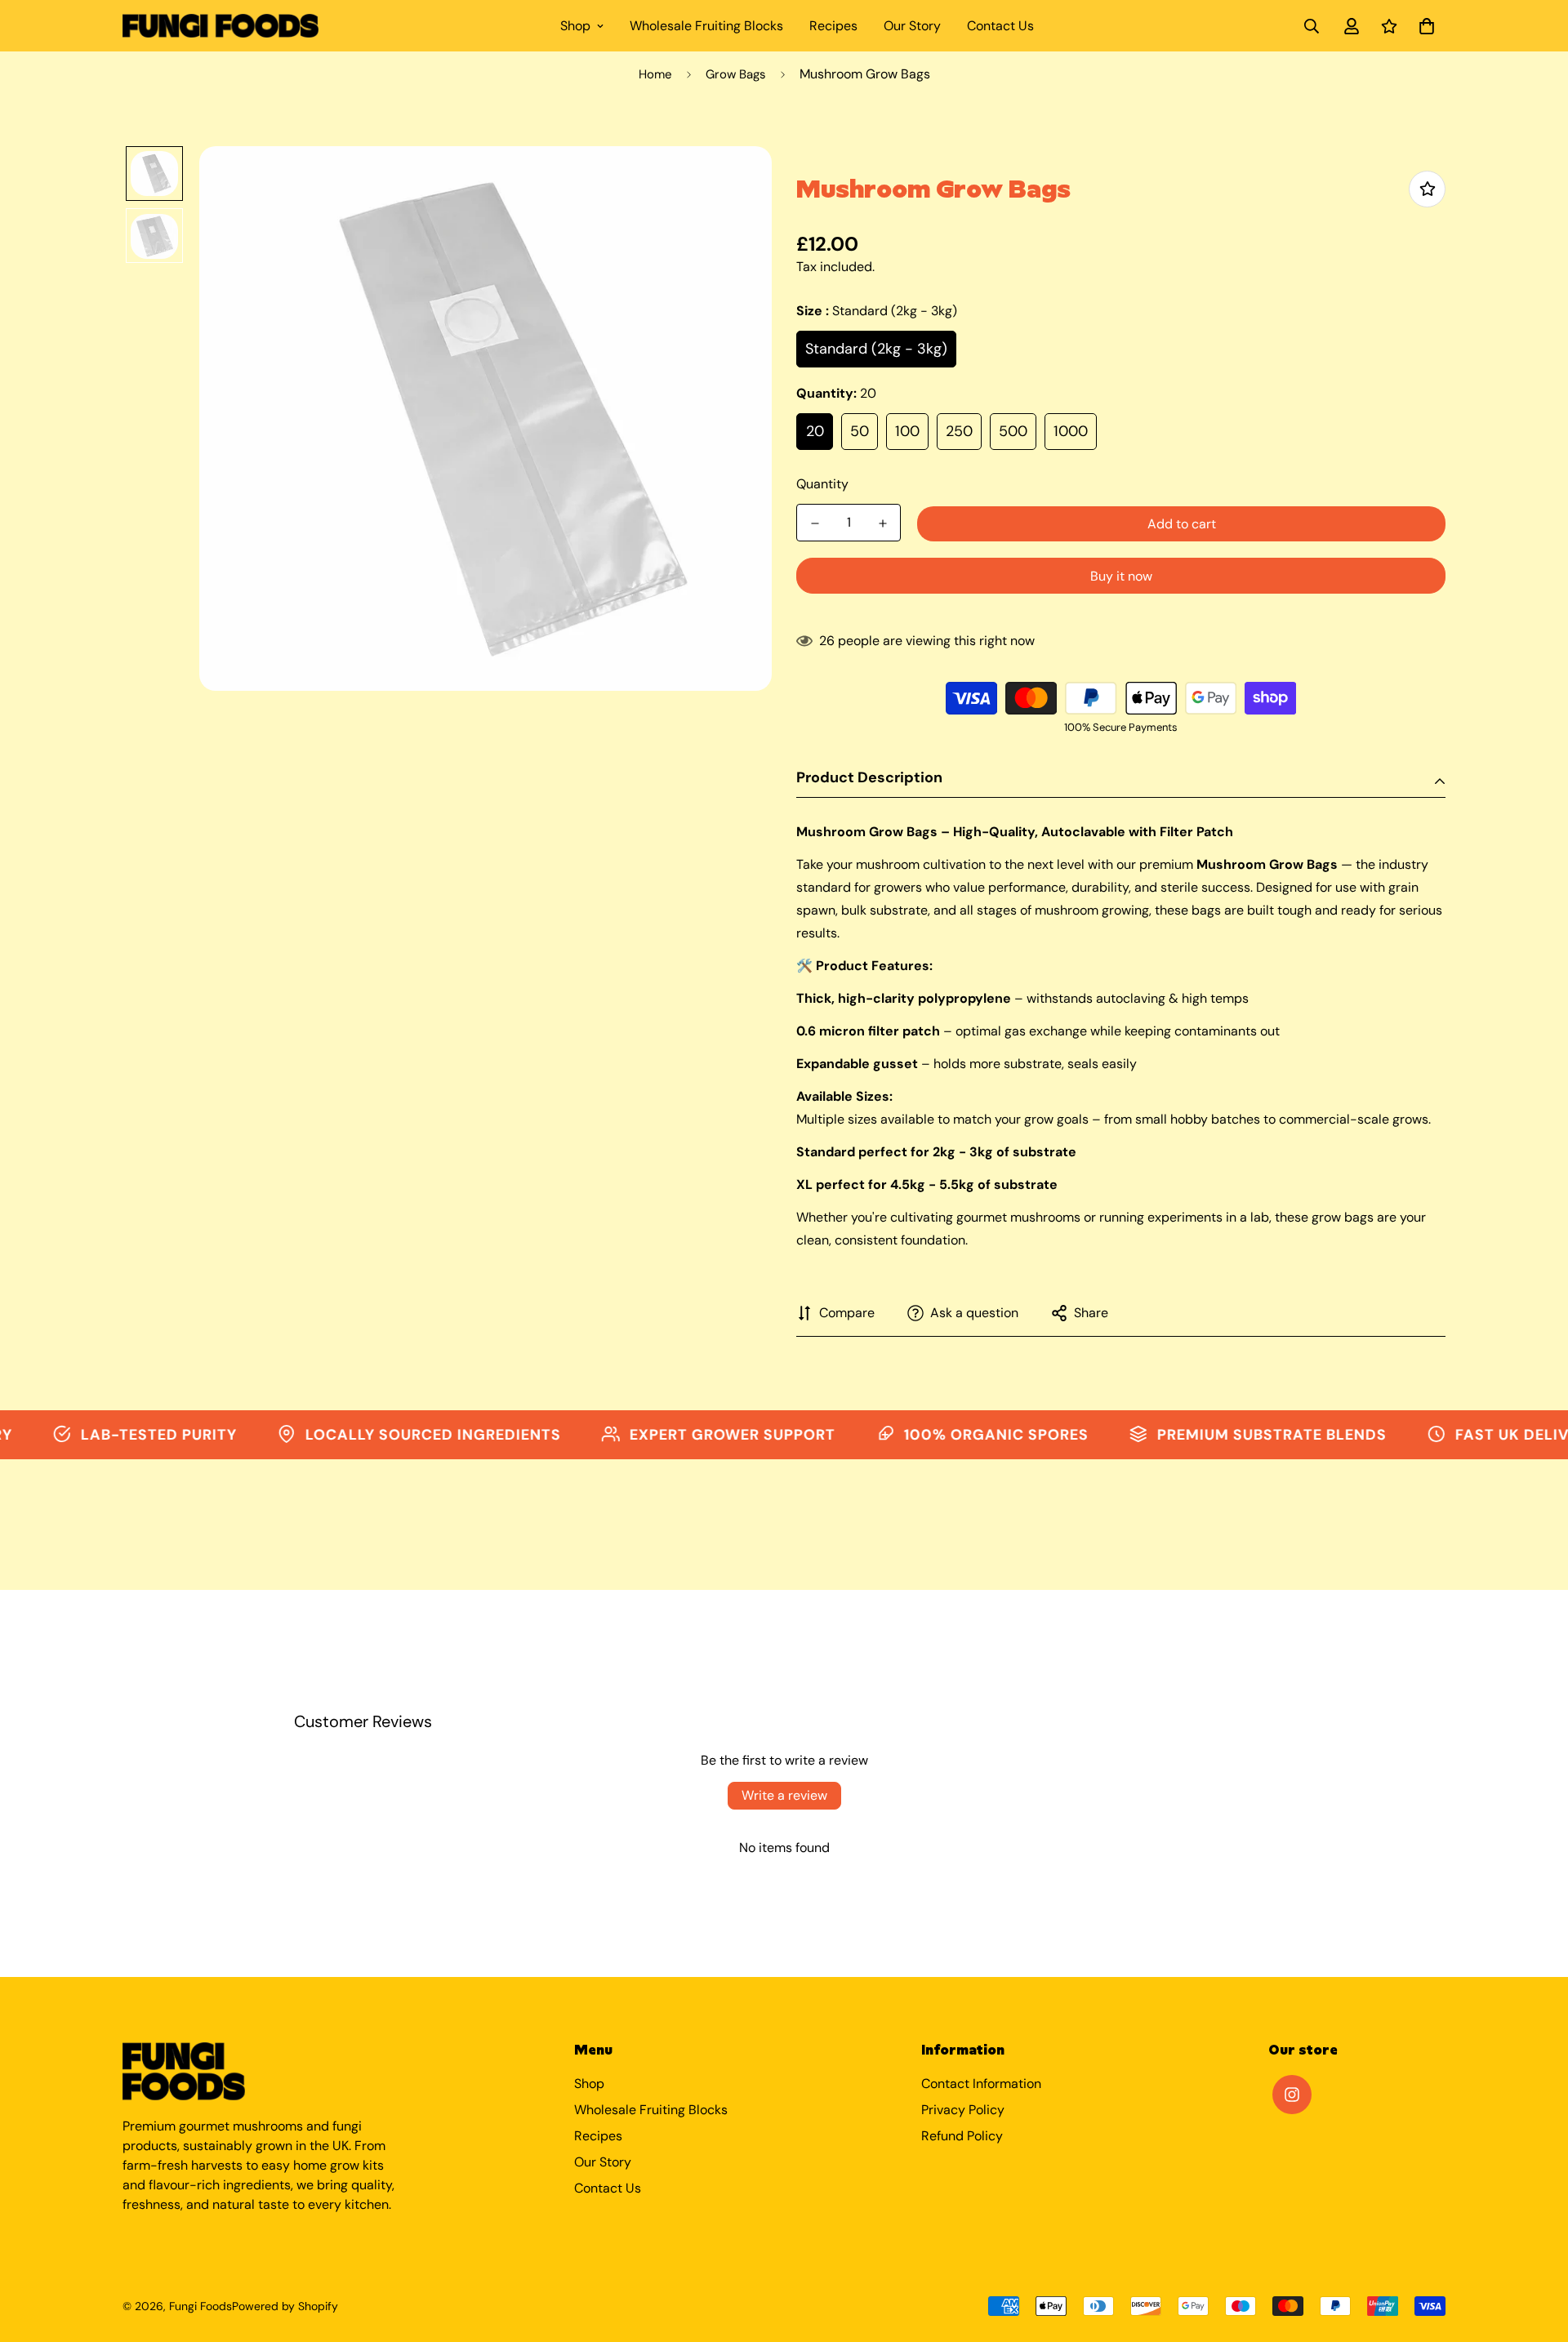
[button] (1423, 26)
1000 (1071, 431)
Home (655, 74)
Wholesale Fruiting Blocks (706, 26)
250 (959, 431)
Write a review (784, 1795)
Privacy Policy (963, 2110)
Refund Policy (962, 2136)
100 (907, 431)
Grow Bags (736, 74)
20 (815, 431)
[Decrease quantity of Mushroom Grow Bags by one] (815, 523)
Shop (575, 26)
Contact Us (1000, 26)
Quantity (822, 484)
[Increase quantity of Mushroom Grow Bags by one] (882, 523)
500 (1013, 431)
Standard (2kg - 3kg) (876, 349)
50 (860, 431)
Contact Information (981, 2084)
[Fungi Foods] (220, 25)
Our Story (912, 26)
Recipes (833, 26)
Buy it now (1121, 576)
